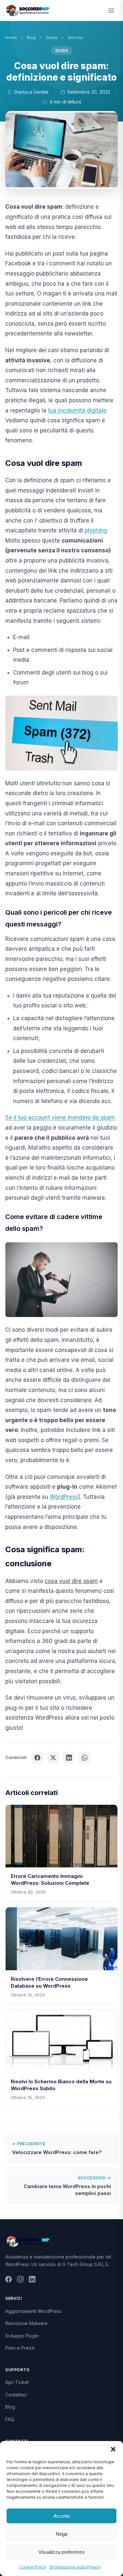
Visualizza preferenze (61, 2552)
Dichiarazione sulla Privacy (75, 2567)
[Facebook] (9, 2280)
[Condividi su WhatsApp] (85, 1758)
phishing (96, 530)
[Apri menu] (111, 10)
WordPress (64, 1497)
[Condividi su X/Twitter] (53, 1758)
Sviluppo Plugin (22, 2336)
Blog (31, 37)
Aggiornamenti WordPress (33, 2311)
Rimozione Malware (26, 2323)
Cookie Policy (33, 2567)
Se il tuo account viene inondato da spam (60, 1117)
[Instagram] (20, 2280)
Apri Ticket (17, 2382)
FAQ (10, 2419)
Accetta (62, 2516)
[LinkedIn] (32, 2280)
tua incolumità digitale (77, 410)
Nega (61, 2534)
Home (11, 37)
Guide (52, 37)
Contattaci (16, 2395)
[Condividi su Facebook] (37, 1758)
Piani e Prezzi (20, 2348)
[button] (113, 2449)
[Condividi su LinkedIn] (69, 1758)
